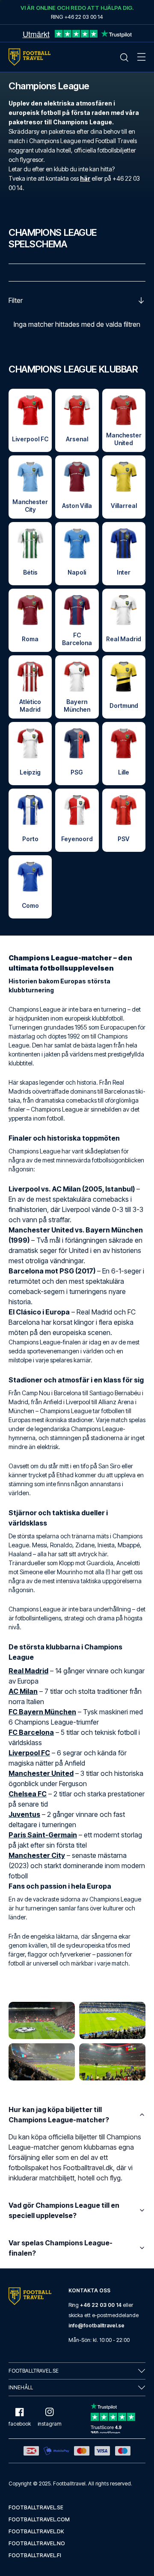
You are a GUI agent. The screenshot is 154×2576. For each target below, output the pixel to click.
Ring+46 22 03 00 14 (77, 17)
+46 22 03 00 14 (101, 2305)
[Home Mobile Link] (30, 57)
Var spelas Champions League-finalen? (61, 2248)
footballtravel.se (36, 2507)
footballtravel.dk (36, 2531)
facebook (20, 2424)
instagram (50, 2424)
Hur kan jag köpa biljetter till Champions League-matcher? (59, 2115)
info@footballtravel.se (96, 2325)
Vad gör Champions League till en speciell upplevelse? (64, 2210)
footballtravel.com (39, 2519)
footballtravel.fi (35, 2555)
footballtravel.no (37, 2543)
